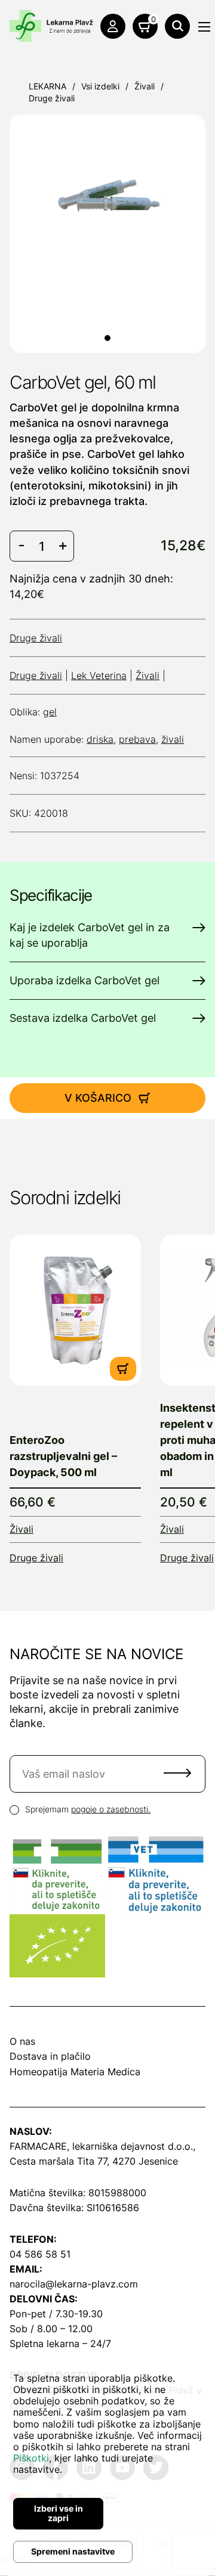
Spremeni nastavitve (73, 2551)
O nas (22, 2041)
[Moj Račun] (113, 26)
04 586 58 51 (40, 2254)
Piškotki (31, 2458)
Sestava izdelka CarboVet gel (83, 1018)
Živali (145, 86)
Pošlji (177, 1773)
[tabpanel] (107, 200)
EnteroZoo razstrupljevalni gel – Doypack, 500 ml (63, 1456)
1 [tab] (107, 338)
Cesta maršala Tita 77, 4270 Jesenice (94, 2161)
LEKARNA (47, 86)
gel (50, 712)
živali (173, 739)
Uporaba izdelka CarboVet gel (85, 980)
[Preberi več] (75, 1310)
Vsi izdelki (100, 86)
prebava (137, 739)
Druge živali (52, 98)
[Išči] (177, 26)
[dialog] (107, 2465)
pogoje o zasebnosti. (111, 1809)
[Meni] (204, 27)
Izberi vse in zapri (59, 2513)
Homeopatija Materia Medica (75, 2072)
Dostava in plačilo (50, 2056)
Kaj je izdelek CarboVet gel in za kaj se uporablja (90, 935)
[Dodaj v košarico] (123, 1369)
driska (100, 739)
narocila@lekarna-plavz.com (74, 2284)
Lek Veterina (99, 675)
